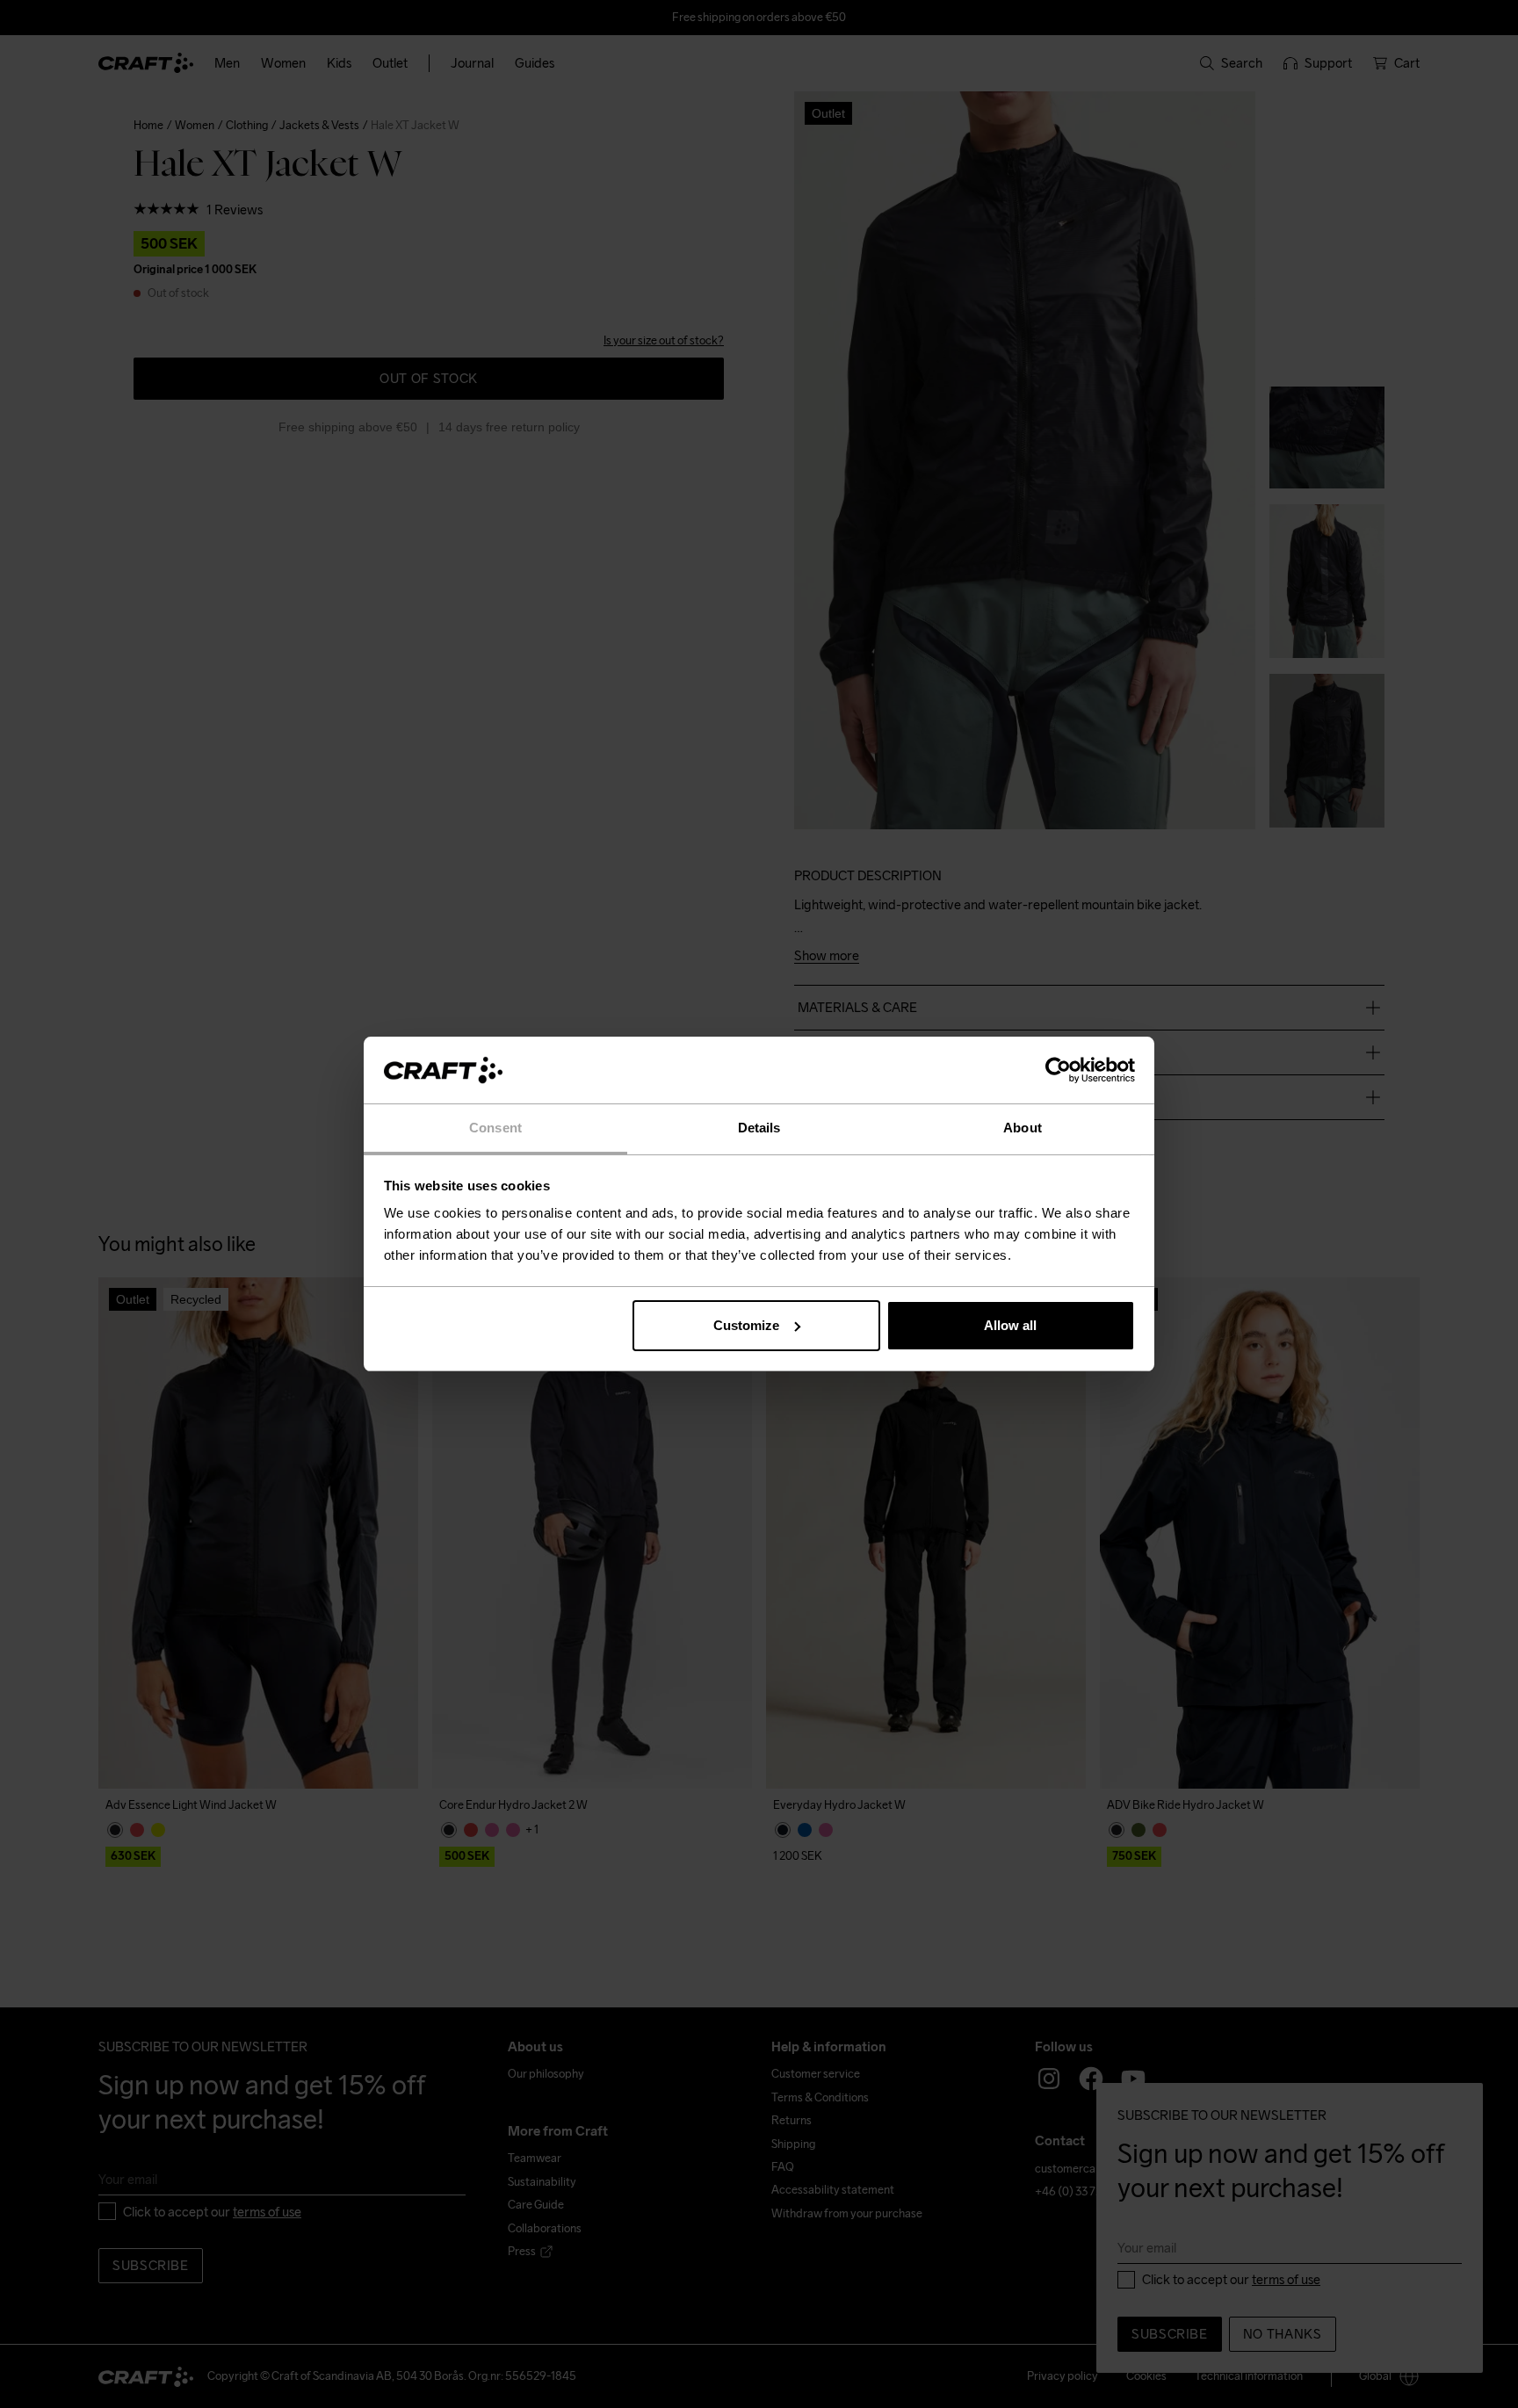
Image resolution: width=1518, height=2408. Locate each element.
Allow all (1010, 1325)
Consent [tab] (495, 1128)
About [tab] (1023, 1128)
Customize (746, 1325)
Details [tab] (759, 1128)
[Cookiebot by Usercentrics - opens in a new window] (1058, 1070)
